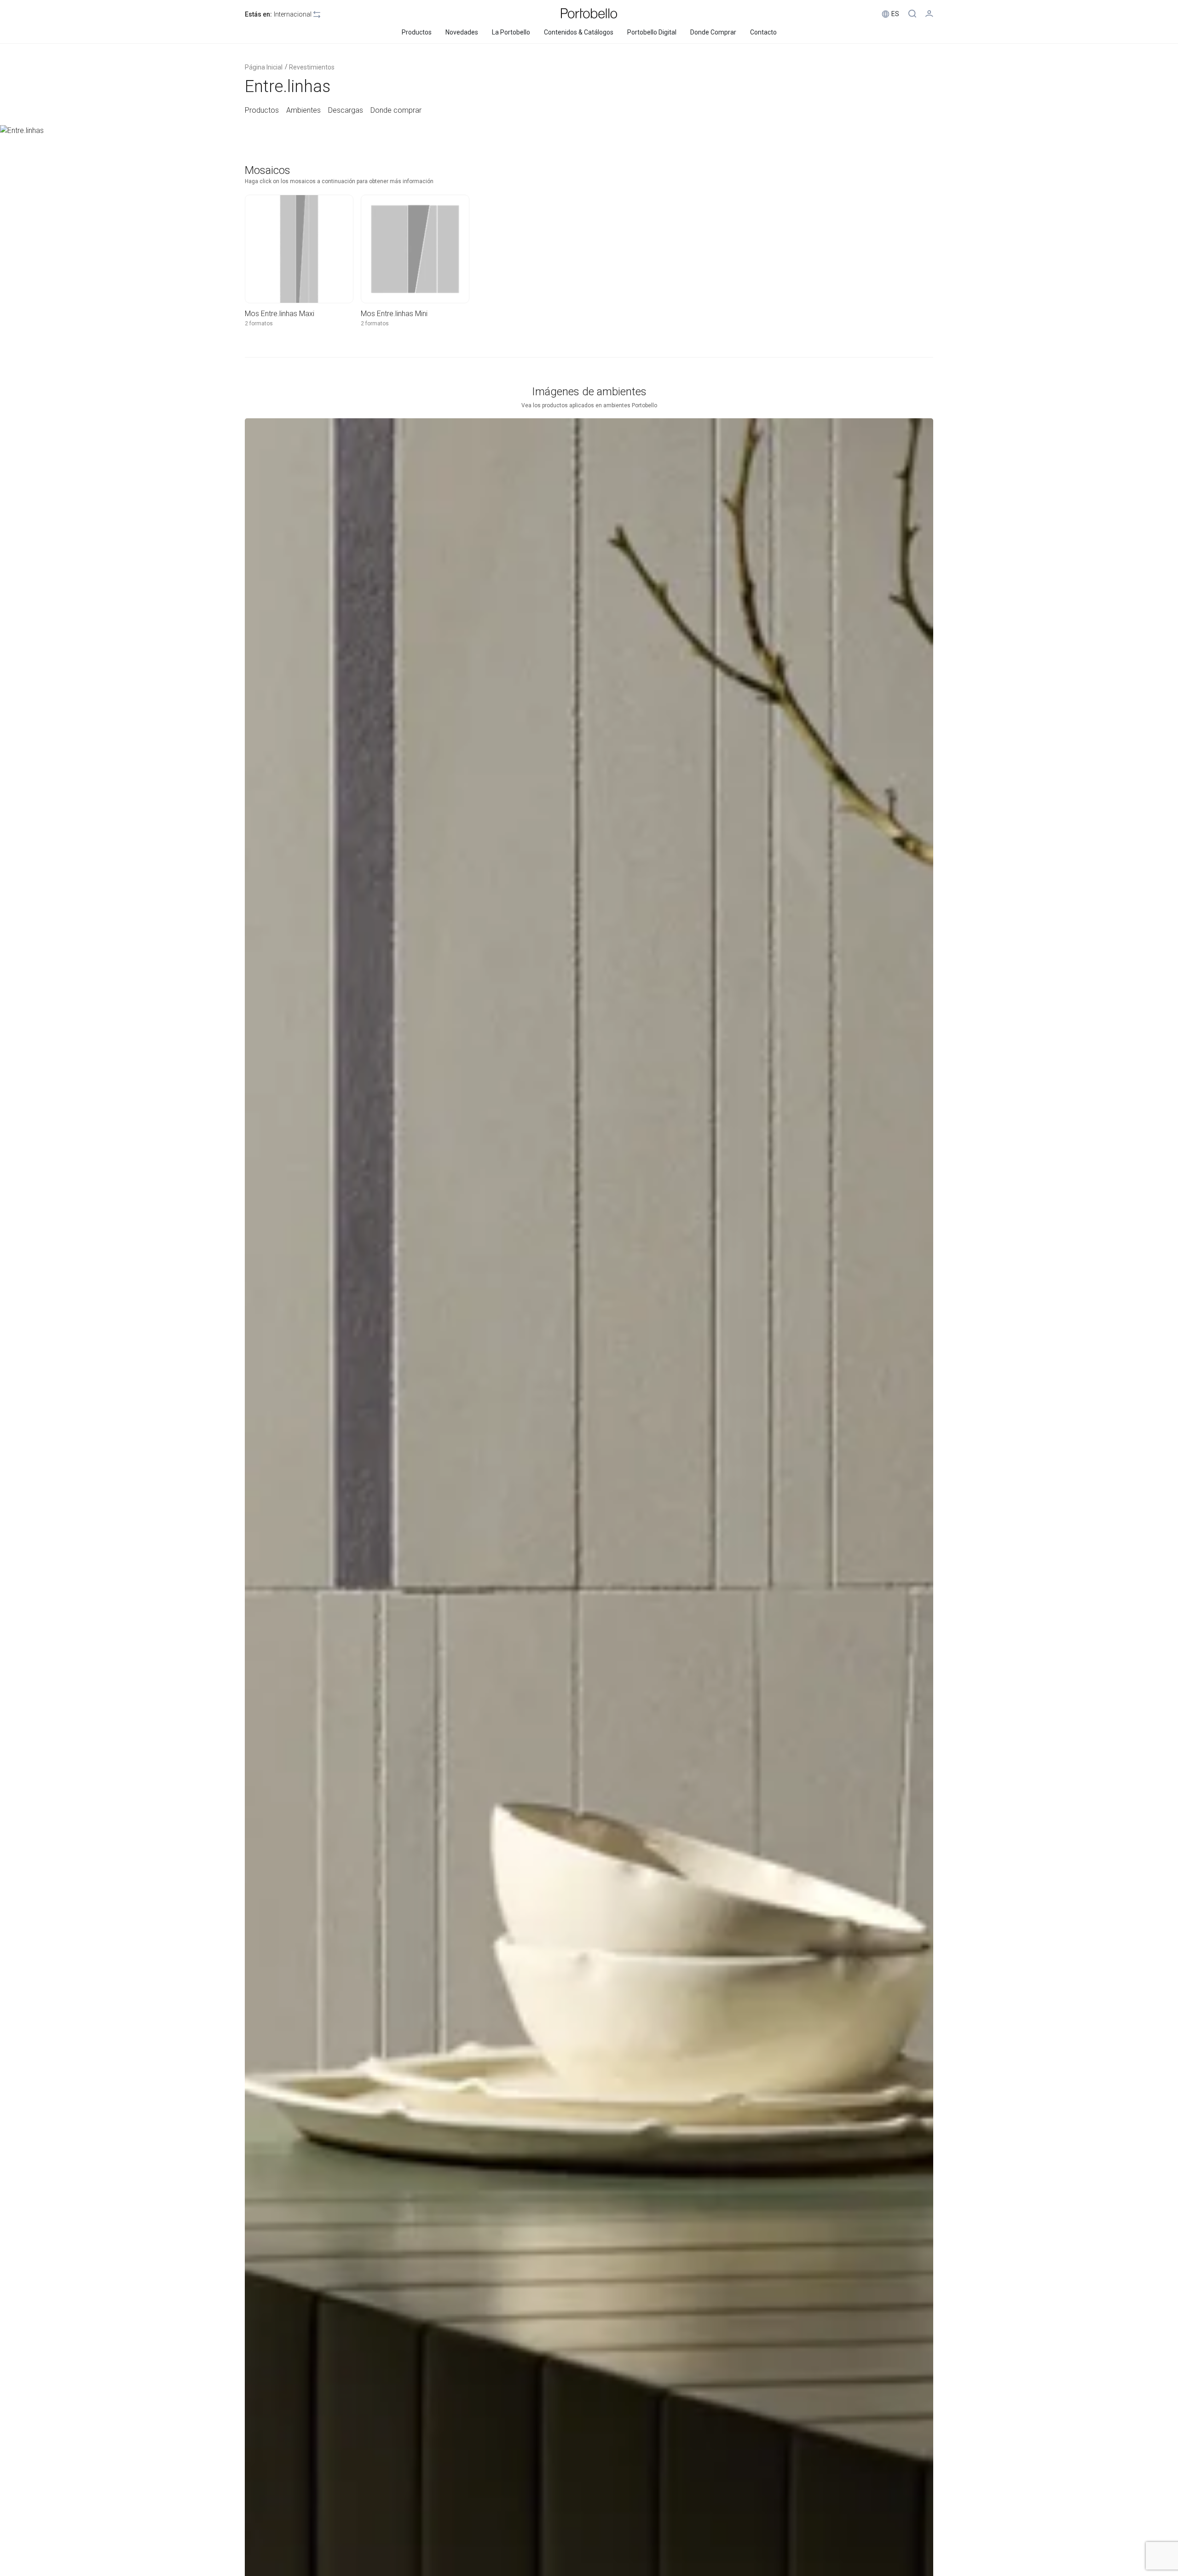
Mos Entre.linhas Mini (394, 314)
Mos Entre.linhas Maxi (280, 314)
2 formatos (259, 323)
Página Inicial (264, 67)
